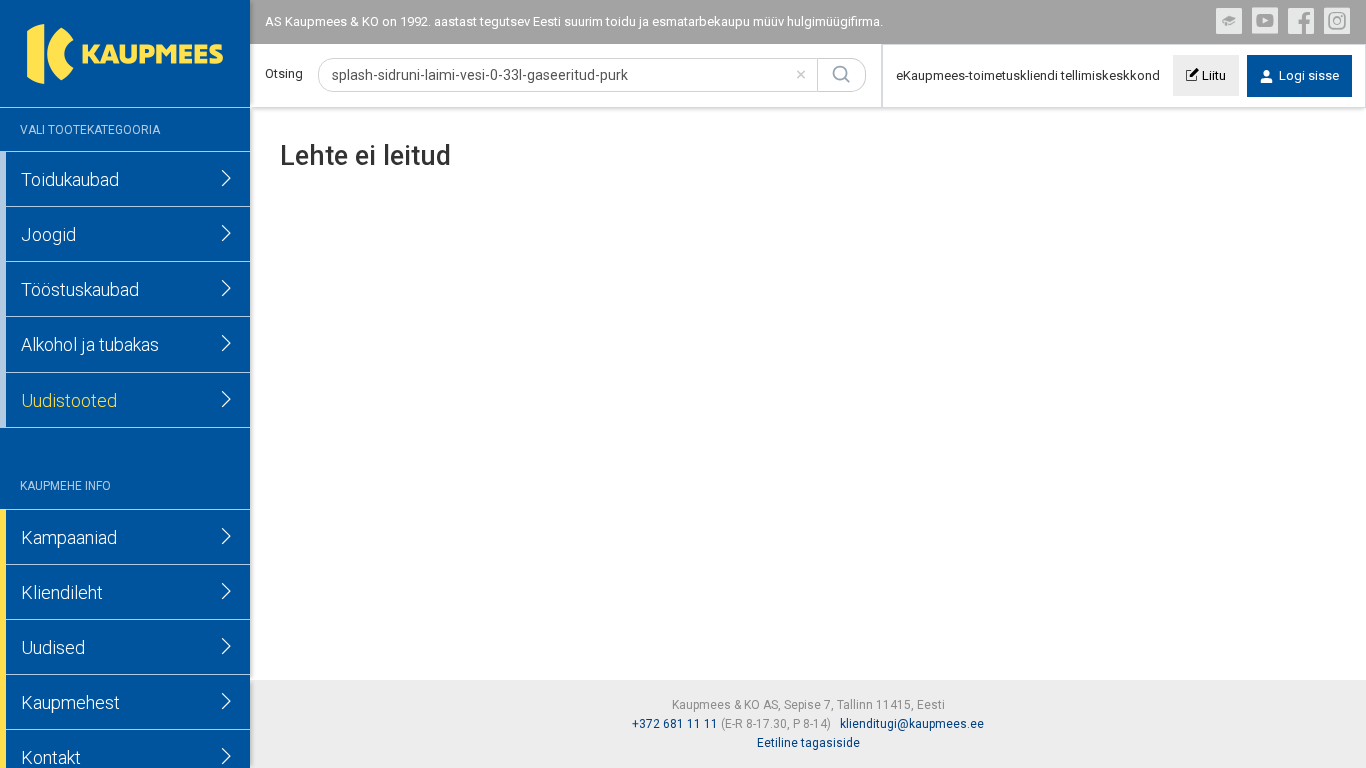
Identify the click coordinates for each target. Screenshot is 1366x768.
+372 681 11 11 (675, 724)
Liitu (1212, 75)
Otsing (284, 73)
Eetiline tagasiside (808, 743)
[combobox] (568, 75)
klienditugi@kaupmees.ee (912, 724)
